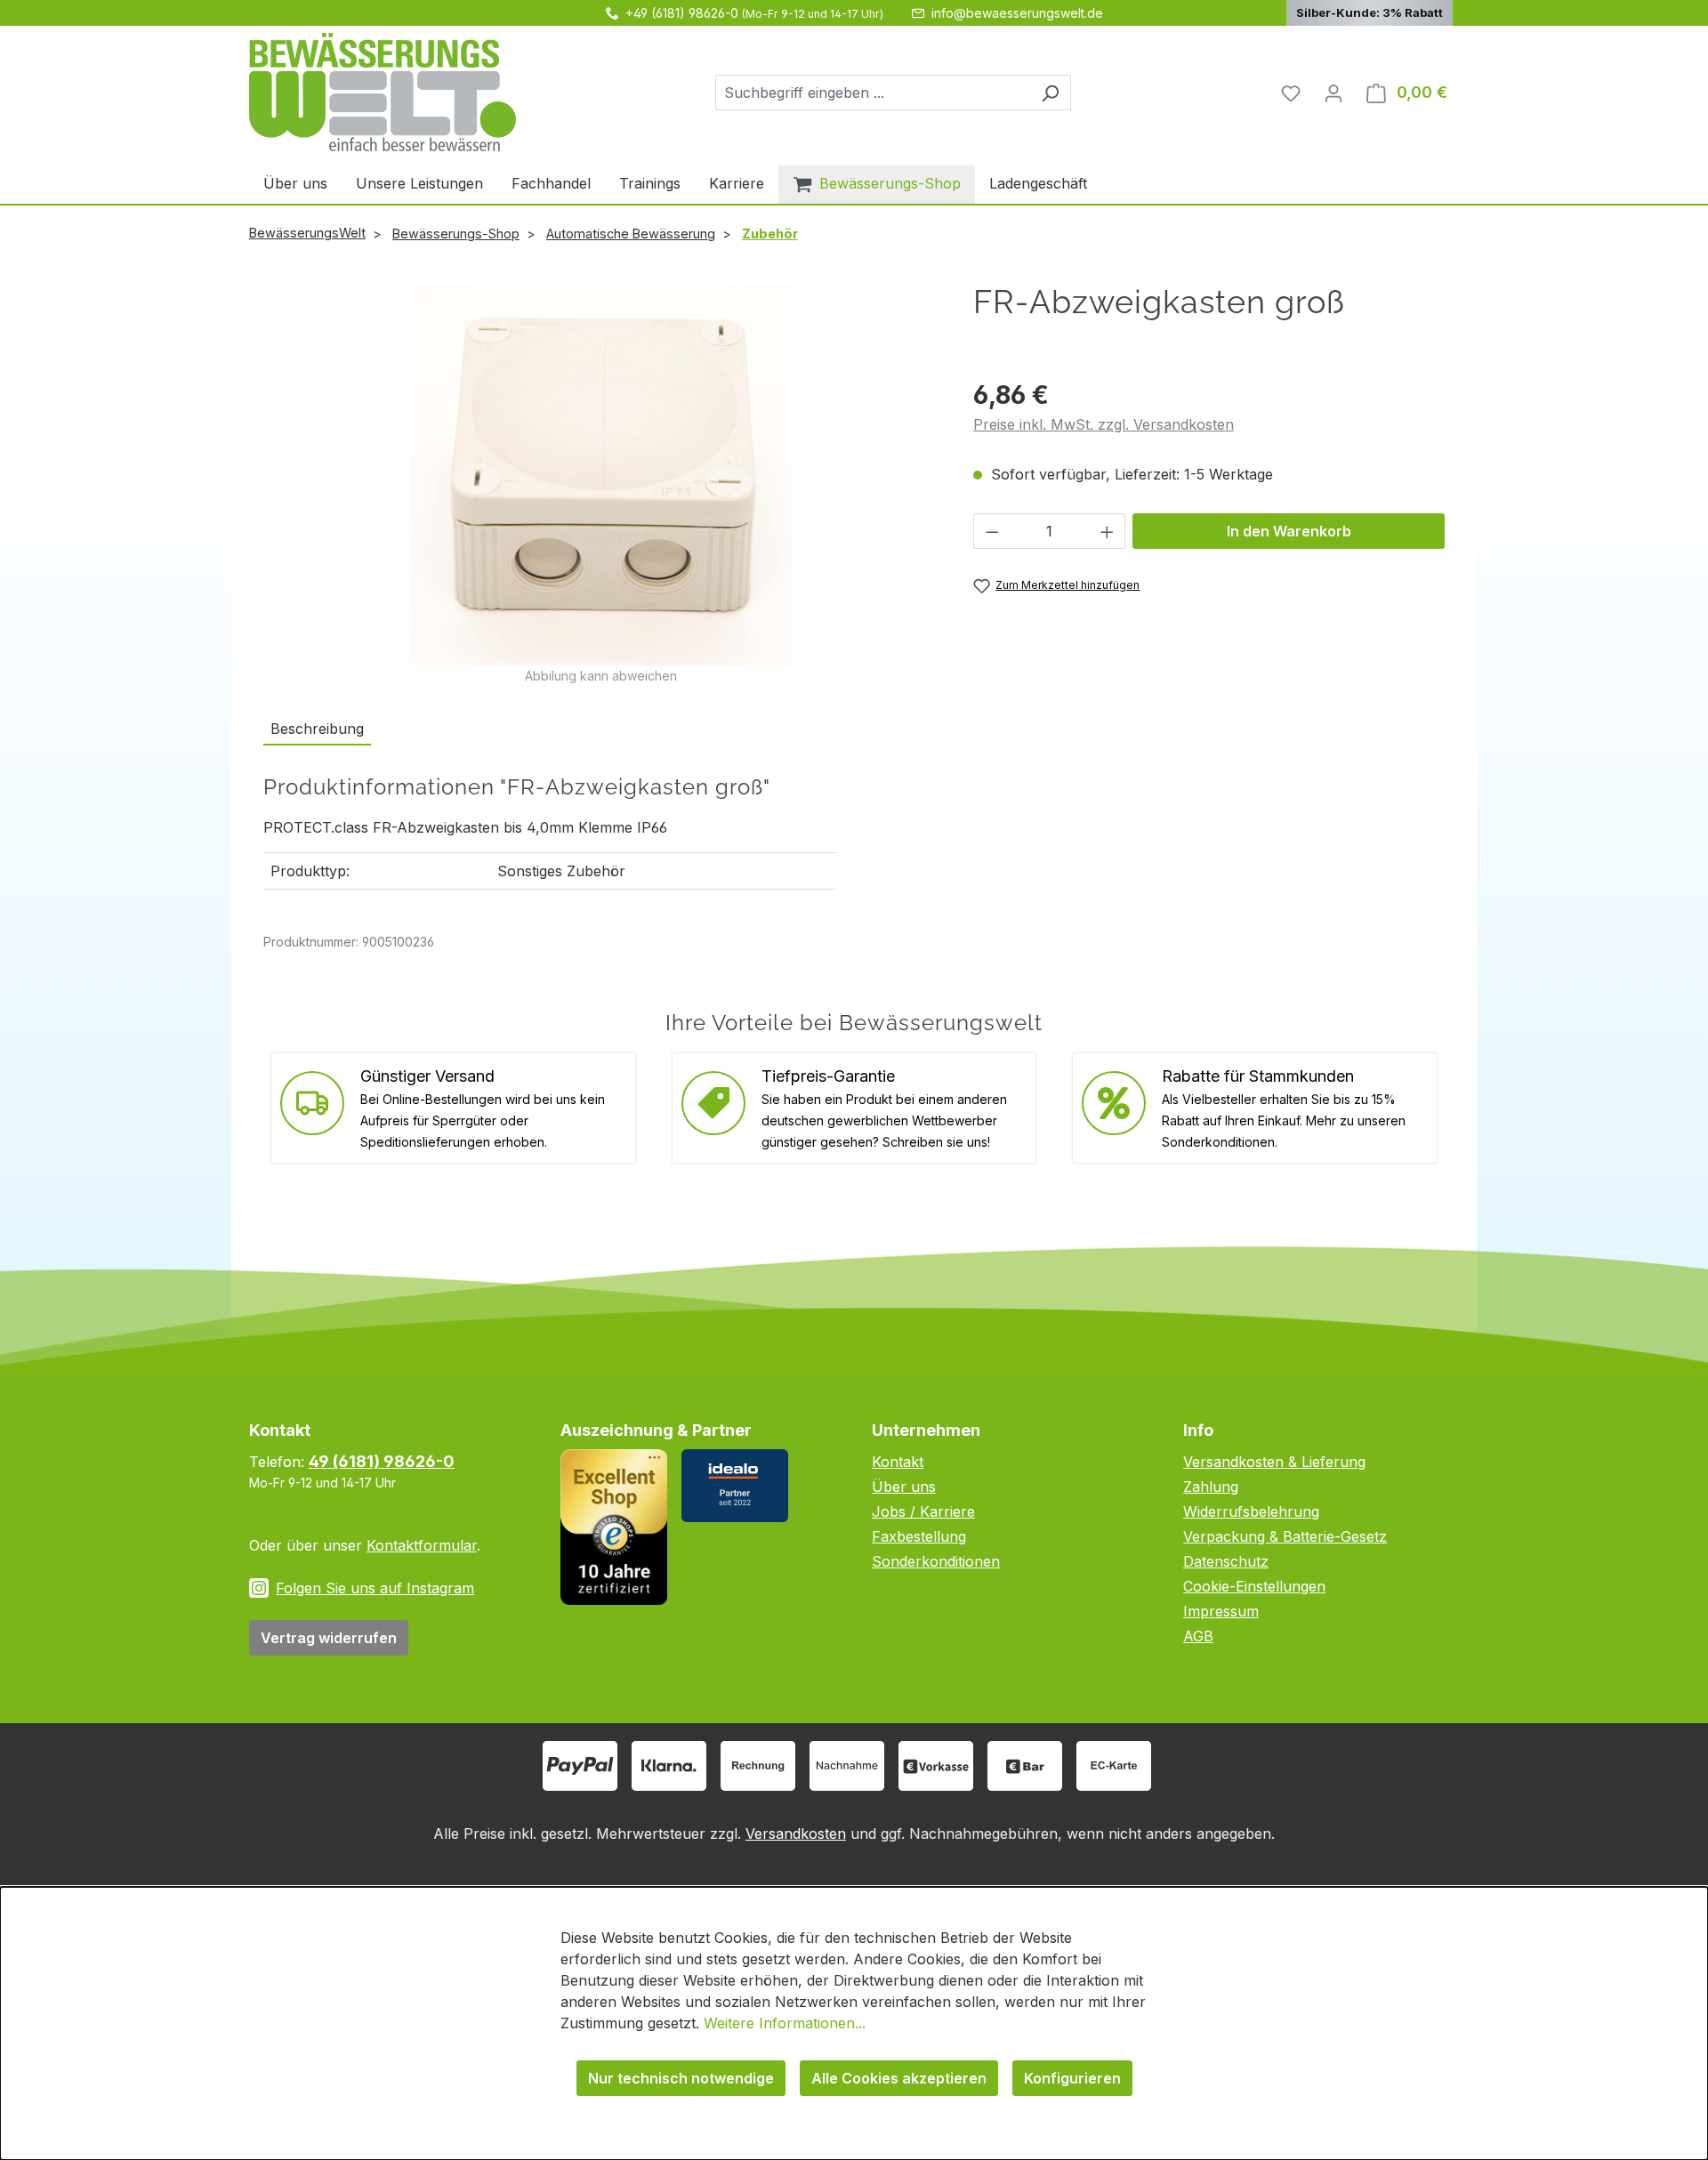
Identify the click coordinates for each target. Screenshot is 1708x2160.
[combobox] (873, 93)
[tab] (317, 729)
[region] (600, 484)
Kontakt (898, 1462)
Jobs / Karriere (923, 1511)
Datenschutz (1226, 1561)
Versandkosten (796, 1834)
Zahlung (1211, 1487)
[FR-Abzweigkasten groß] (600, 475)
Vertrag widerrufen (329, 1638)
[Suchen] (1050, 93)
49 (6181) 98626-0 (382, 1461)
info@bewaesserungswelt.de (1017, 13)
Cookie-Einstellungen (1254, 1586)
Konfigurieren (1072, 2078)
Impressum (1221, 1611)
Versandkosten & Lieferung (1274, 1462)
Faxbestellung (919, 1536)
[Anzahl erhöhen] (1108, 531)
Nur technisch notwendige (681, 2078)
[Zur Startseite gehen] (383, 92)
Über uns (904, 1487)
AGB (1198, 1636)
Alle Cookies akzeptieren (899, 2078)
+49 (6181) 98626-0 (682, 13)
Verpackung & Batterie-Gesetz (1285, 1536)
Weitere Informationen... (785, 2023)
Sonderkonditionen (936, 1561)
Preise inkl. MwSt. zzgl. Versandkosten (1104, 424)
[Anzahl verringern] (992, 531)
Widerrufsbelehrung (1251, 1511)
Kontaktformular (422, 1545)
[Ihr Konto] (1333, 93)
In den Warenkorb (1289, 531)
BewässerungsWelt (307, 233)
